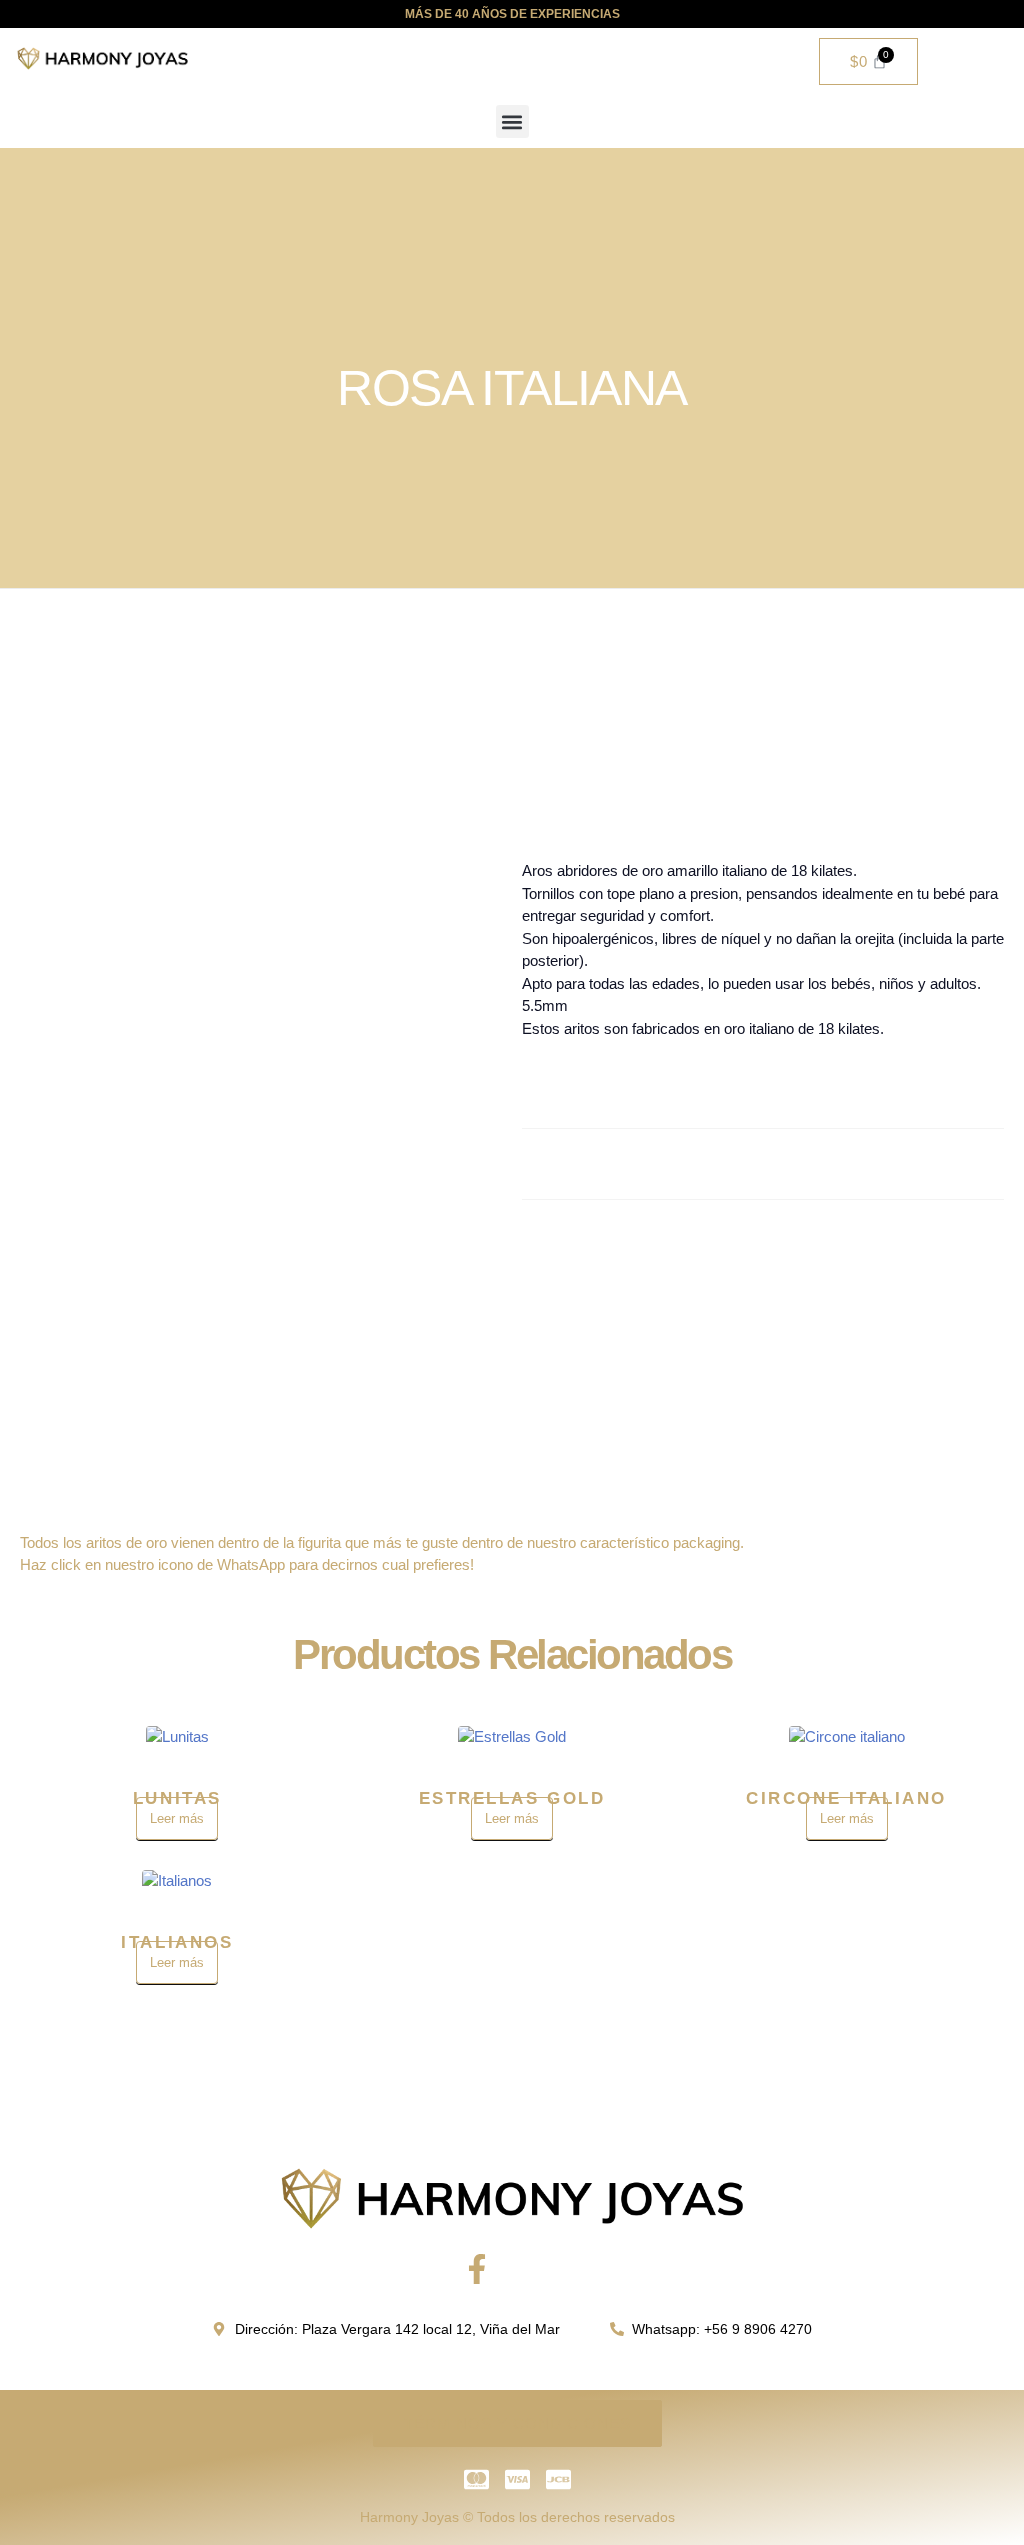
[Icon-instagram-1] (547, 2269)
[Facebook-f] (477, 2269)
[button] (512, 121)
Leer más (177, 1818)
